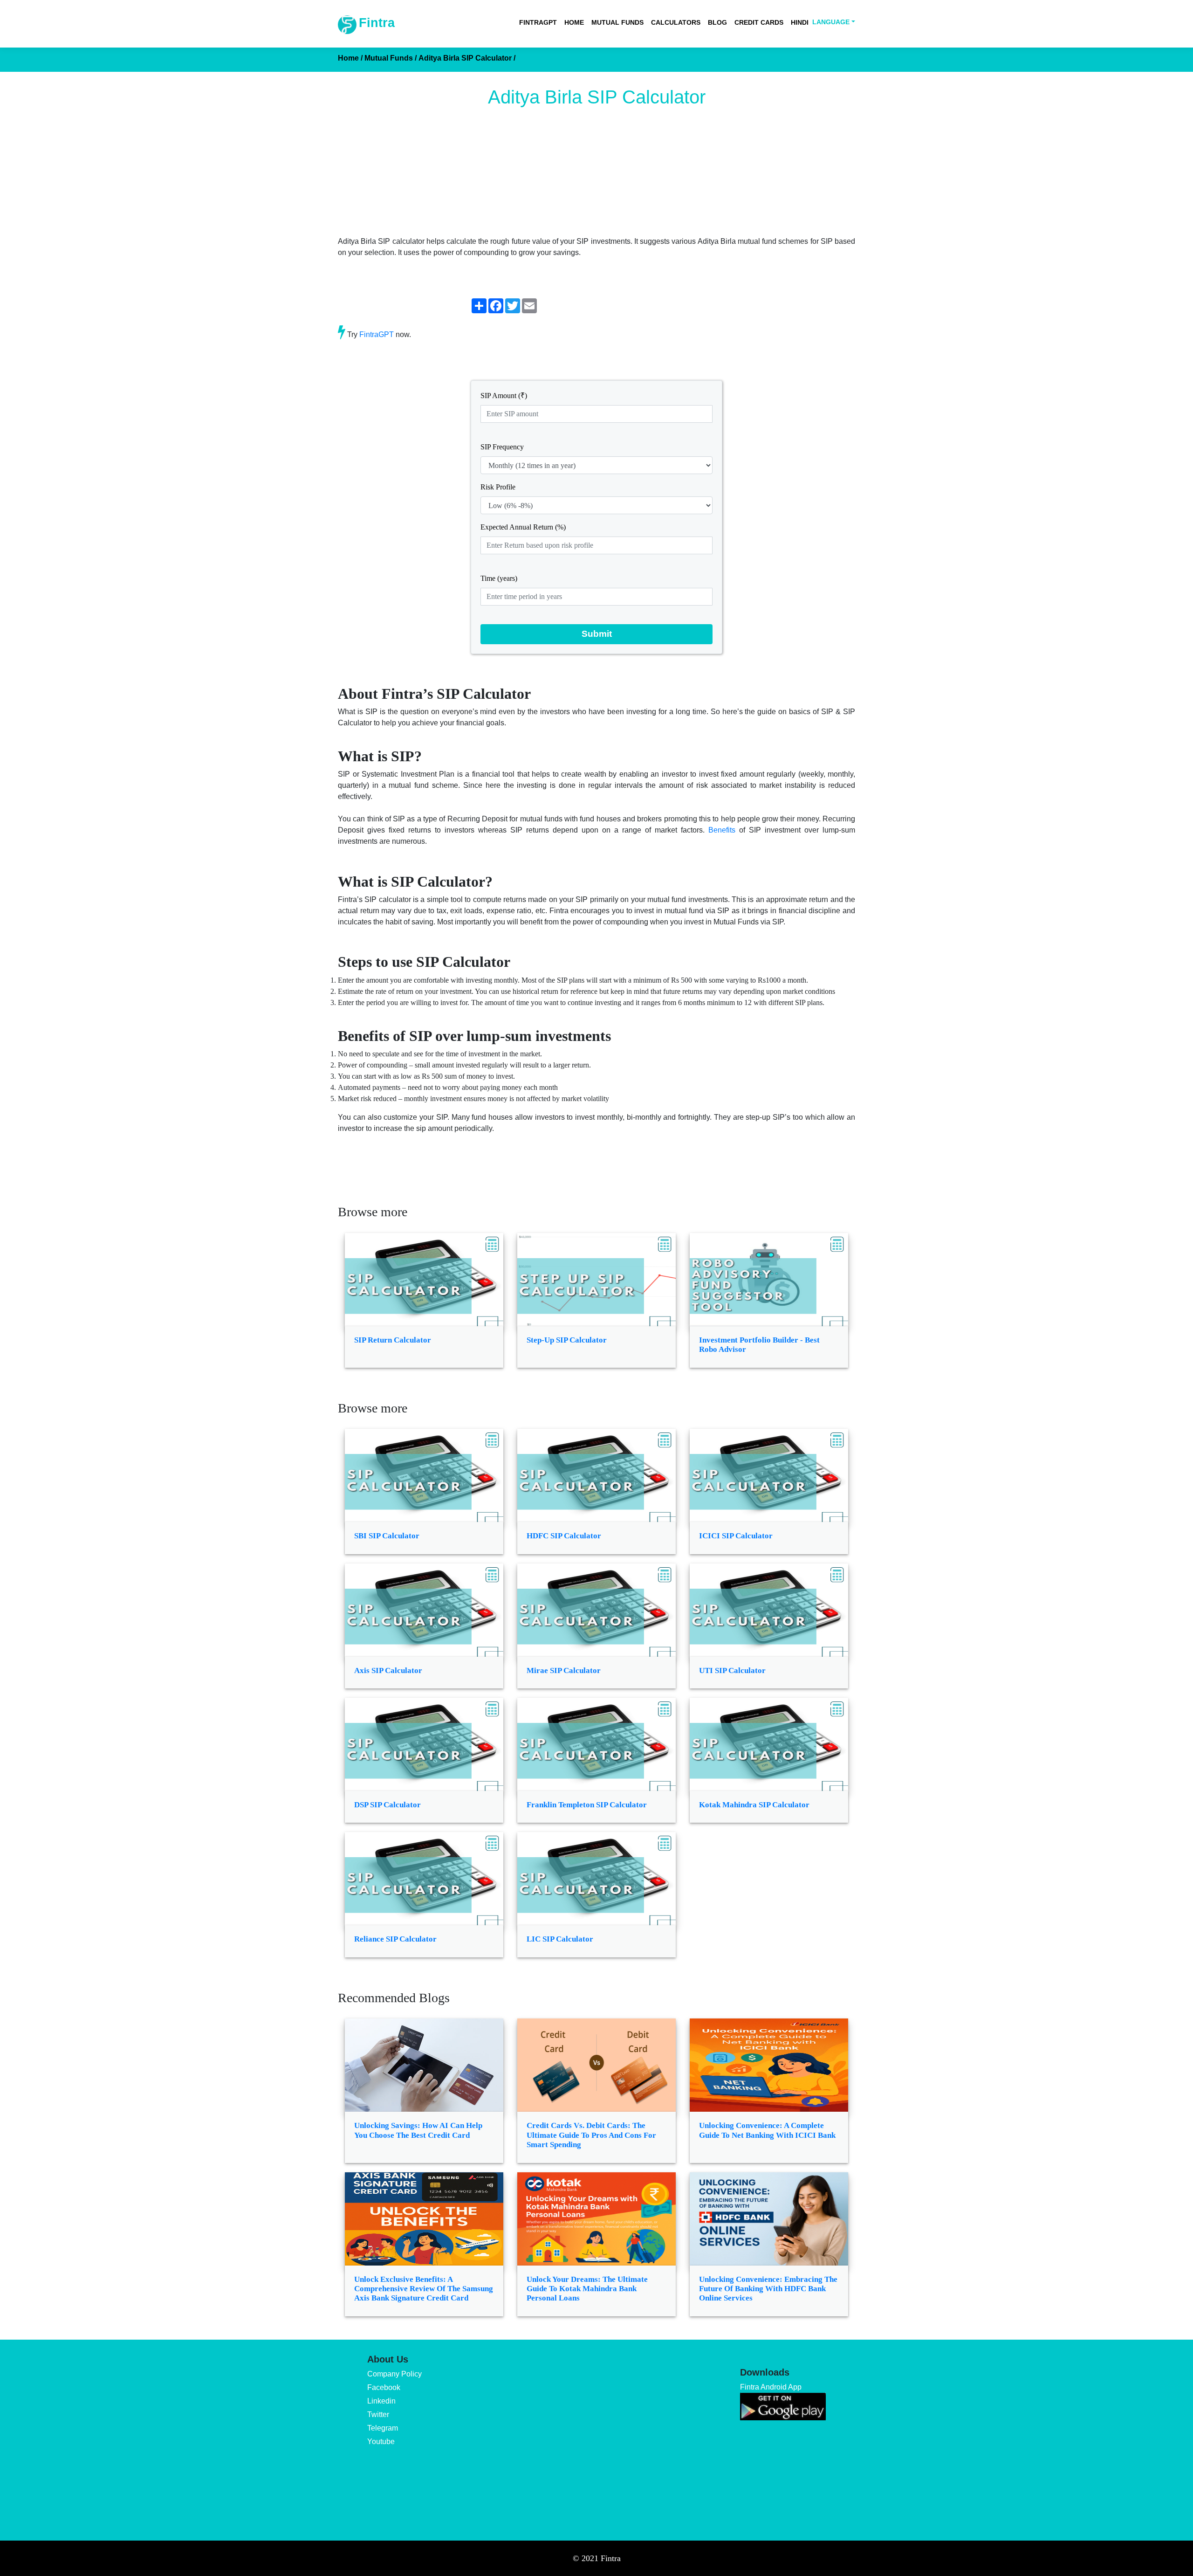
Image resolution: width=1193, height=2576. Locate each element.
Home (574, 22)
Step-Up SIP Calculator (567, 1340)
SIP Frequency (502, 447)
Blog (717, 22)
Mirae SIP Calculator (564, 1670)
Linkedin (381, 2401)
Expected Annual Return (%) (523, 527)
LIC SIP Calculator (560, 1939)
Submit (597, 634)
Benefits (722, 830)
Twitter (378, 2414)
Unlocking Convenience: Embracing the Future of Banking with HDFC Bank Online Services (768, 2289)
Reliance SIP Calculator (395, 1939)
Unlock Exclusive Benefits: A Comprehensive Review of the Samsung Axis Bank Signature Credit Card (424, 2289)
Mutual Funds (617, 22)
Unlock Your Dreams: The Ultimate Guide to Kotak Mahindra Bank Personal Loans (587, 2289)
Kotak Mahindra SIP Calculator (754, 1805)
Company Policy (394, 2374)
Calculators (676, 22)
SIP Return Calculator (393, 1340)
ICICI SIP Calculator (736, 1536)
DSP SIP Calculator (387, 1805)
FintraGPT (538, 22)
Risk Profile (498, 487)
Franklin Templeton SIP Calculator (587, 1805)
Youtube (381, 2442)
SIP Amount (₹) (504, 396)
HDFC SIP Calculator (564, 1536)
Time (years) (499, 578)
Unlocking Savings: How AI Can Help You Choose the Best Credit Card (418, 2130)
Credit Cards (759, 22)
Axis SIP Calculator (388, 1670)
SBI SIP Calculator (387, 1536)
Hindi (800, 22)
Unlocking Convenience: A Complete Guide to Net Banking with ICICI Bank (767, 2130)
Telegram (383, 2428)
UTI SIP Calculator (732, 1670)
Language (831, 22)
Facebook (384, 2387)
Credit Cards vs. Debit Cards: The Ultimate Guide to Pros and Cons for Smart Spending (591, 2135)
